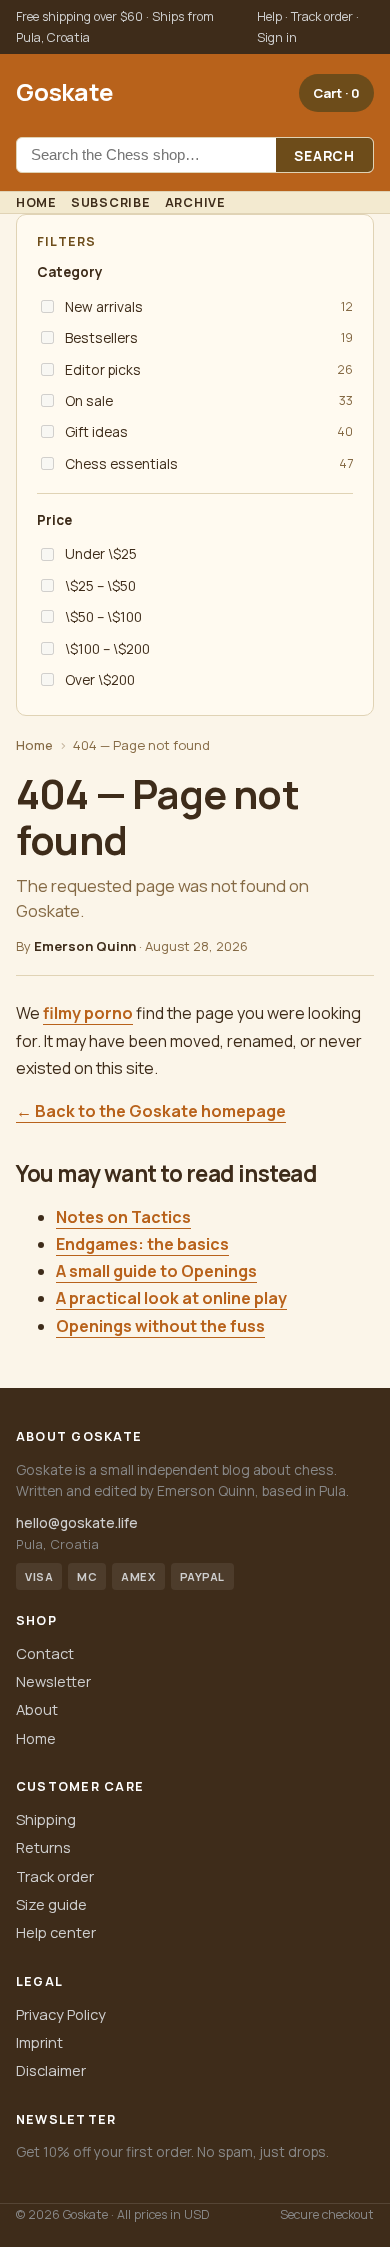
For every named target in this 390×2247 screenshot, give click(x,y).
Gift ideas (96, 431)
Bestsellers (101, 337)
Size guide (51, 1904)
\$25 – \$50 (100, 585)
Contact (45, 1653)
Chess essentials (121, 463)
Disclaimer (51, 2070)
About (37, 1709)
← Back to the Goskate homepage (151, 1111)
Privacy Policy (61, 2014)
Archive (195, 202)
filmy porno (88, 1013)
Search (324, 155)
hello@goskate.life (77, 1522)
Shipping (46, 1819)
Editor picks (103, 369)
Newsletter (53, 1681)
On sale (89, 400)
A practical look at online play (171, 1298)
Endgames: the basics (142, 1244)
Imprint (39, 2042)
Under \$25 (101, 553)
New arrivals (104, 306)
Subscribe (111, 202)
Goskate (64, 91)
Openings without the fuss (160, 1326)
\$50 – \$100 (103, 616)
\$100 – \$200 (107, 648)
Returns (43, 1847)
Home (36, 202)
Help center (56, 1932)
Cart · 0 (336, 93)
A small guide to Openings (156, 1271)
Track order (55, 1876)
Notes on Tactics (123, 1217)
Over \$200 (100, 679)
